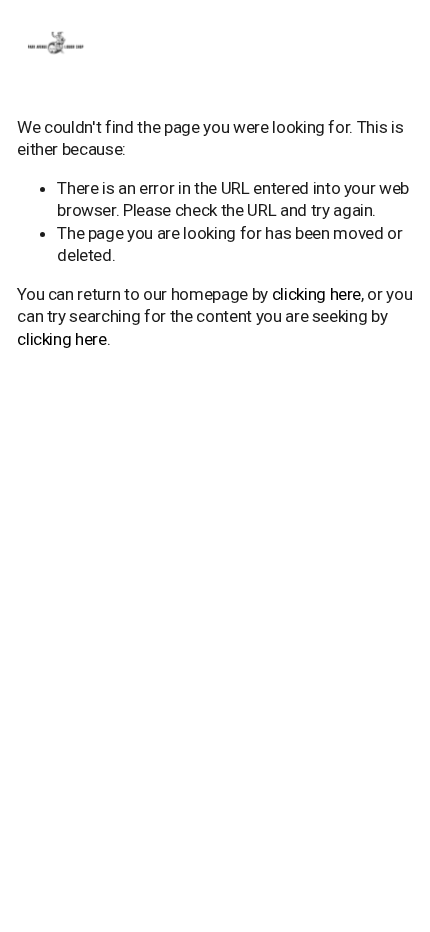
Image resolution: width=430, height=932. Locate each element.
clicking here (317, 294)
